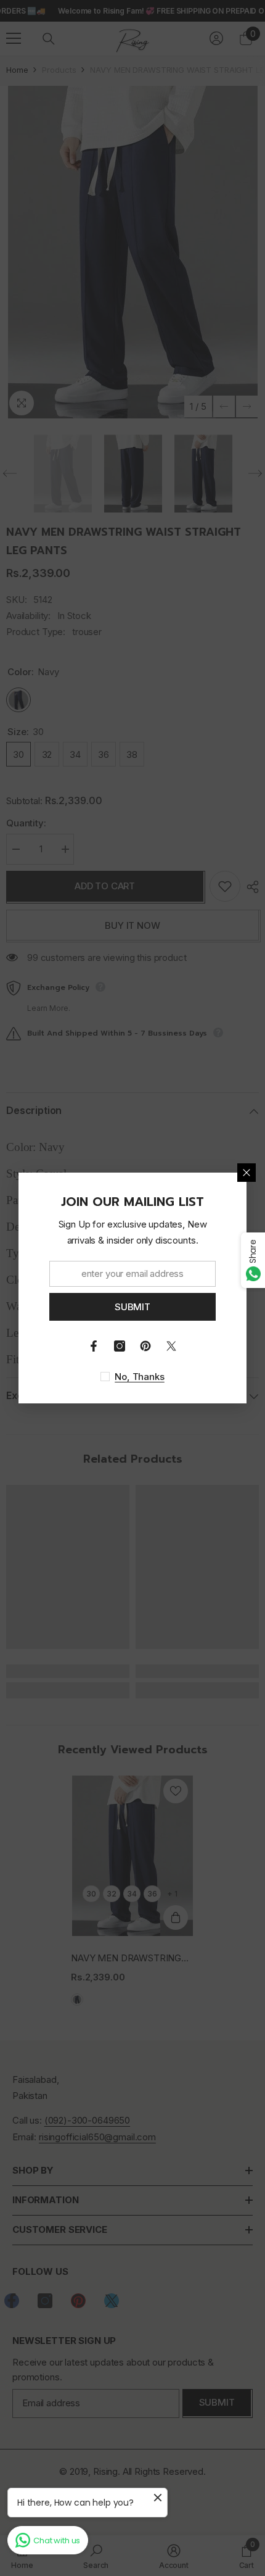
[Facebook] (94, 1346)
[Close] (247, 1173)
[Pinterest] (145, 1346)
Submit (132, 1307)
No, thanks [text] (140, 1377)
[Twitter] (171, 1346)
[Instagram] (120, 1346)
